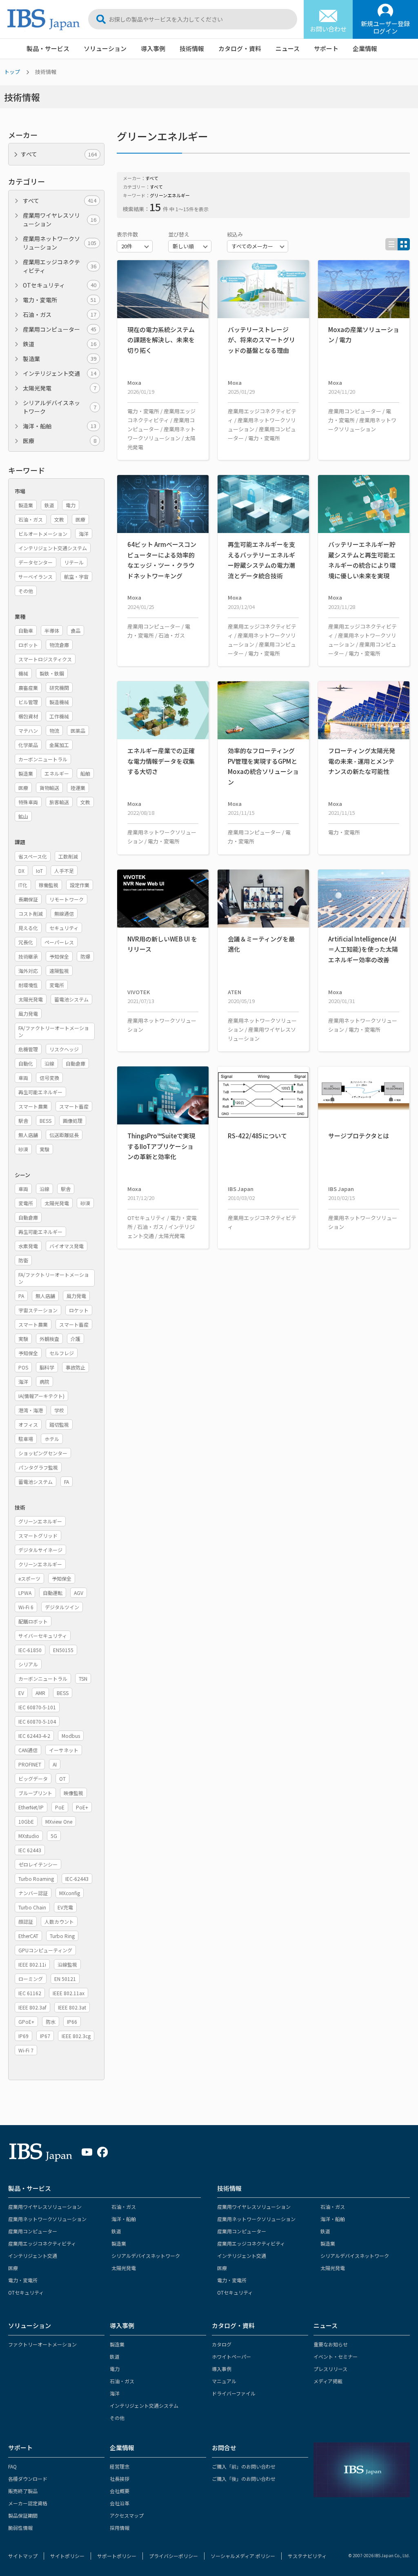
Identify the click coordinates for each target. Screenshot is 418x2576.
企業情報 (365, 48)
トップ (12, 72)
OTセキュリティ (60, 285)
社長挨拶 (120, 2479)
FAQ (12, 2466)
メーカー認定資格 (28, 2503)
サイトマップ (23, 2556)
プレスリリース (330, 2369)
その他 (117, 2418)
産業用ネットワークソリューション (60, 243)
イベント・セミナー (336, 2356)
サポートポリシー (117, 2556)
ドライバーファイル (234, 2393)
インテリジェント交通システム (144, 2405)
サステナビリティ (307, 2556)
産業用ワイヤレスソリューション (60, 220)
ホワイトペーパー (231, 2356)
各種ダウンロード (28, 2479)
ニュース (288, 48)
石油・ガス (60, 314)
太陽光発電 (60, 388)
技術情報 (192, 48)
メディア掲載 (328, 2381)
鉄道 (60, 344)
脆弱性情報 (20, 2528)
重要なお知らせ (331, 2344)
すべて (60, 201)
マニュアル (224, 2381)
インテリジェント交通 (60, 373)
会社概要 (120, 2491)
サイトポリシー (67, 2556)
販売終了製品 (23, 2491)
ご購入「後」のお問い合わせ (244, 2479)
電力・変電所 (60, 300)
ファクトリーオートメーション (42, 2344)
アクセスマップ (127, 2515)
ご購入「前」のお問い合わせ (244, 2466)
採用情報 (120, 2528)
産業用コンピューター (60, 329)
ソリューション (105, 48)
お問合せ (224, 2448)
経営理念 (120, 2466)
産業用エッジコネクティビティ (60, 266)
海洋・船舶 (60, 426)
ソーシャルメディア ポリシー (243, 2556)
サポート (326, 48)
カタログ (222, 2344)
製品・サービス (48, 48)
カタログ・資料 (240, 48)
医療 (60, 441)
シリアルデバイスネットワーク (60, 407)
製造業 (60, 359)
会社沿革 (120, 2503)
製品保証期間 (23, 2515)
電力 (115, 2369)
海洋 (115, 2393)
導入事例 (153, 48)
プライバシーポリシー (173, 2556)
